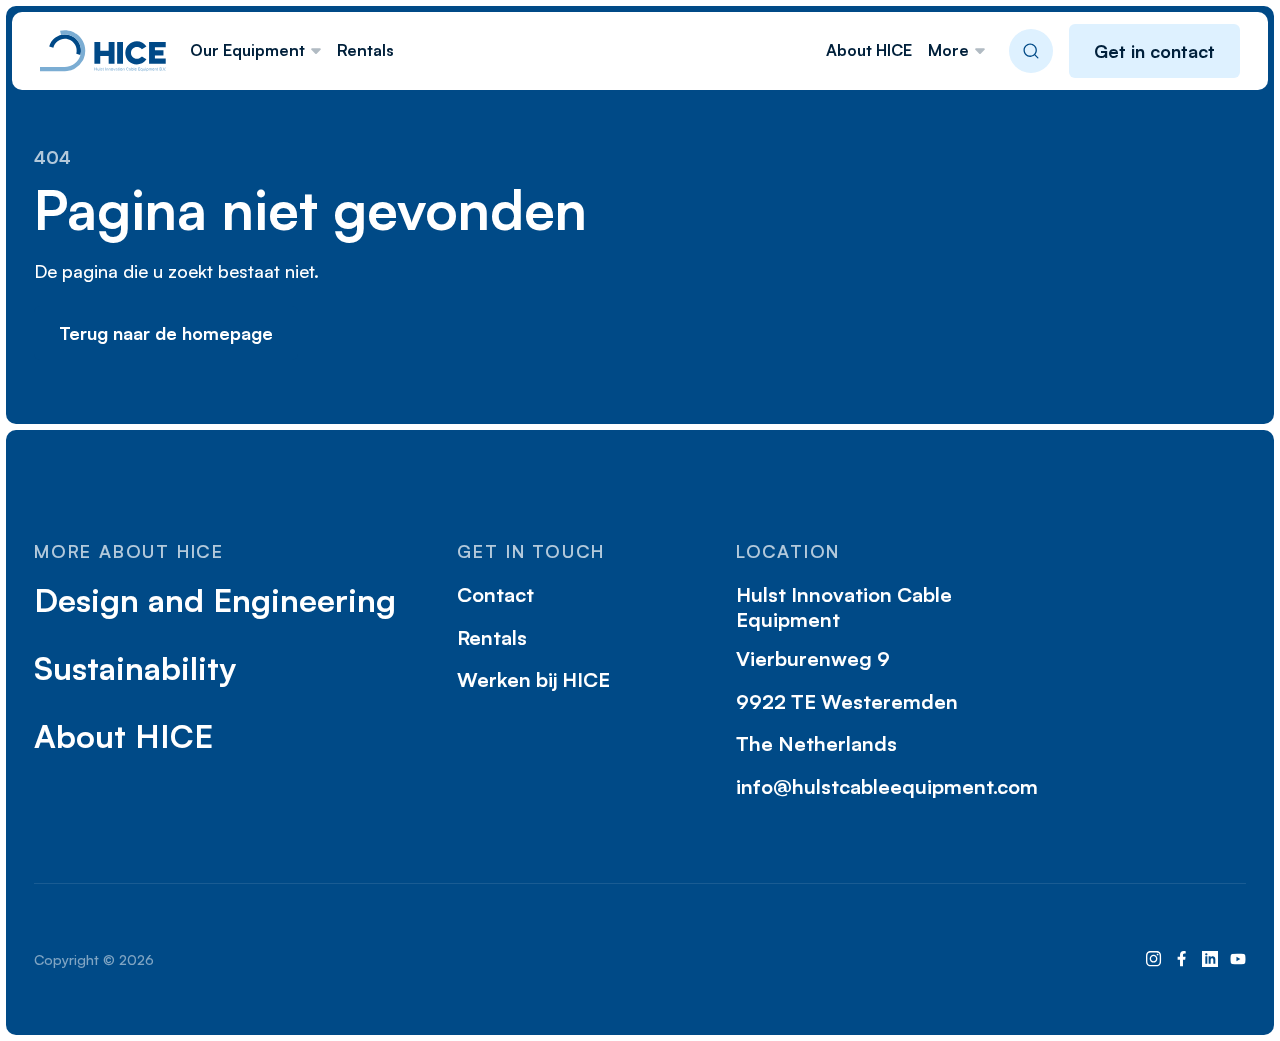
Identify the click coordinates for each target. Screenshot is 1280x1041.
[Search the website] (1031, 51)
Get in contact (1154, 51)
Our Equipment (247, 50)
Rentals (365, 50)
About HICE (869, 50)
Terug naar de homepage (166, 333)
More (948, 50)
